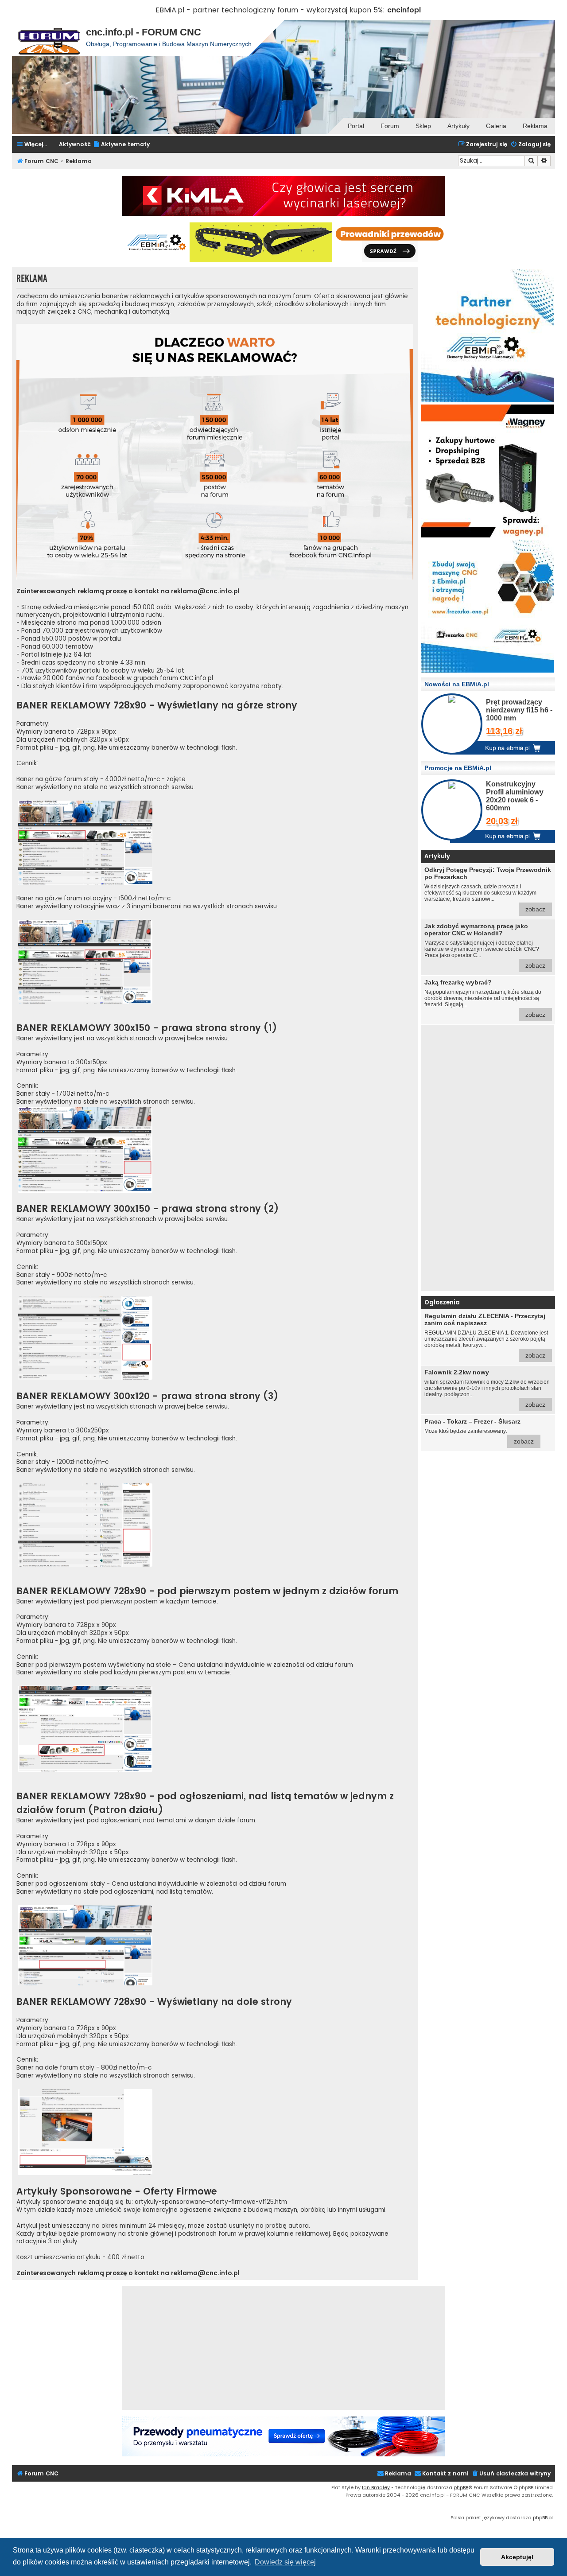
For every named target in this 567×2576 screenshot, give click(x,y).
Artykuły (458, 126)
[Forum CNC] (49, 38)
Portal (356, 126)
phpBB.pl (543, 2518)
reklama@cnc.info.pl (205, 591)
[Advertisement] (488, 1158)
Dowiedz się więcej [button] (285, 2562)
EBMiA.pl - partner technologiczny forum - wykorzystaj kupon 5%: (270, 10)
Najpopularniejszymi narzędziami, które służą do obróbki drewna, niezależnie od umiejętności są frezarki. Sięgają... (485, 998)
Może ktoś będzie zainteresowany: (479, 1431)
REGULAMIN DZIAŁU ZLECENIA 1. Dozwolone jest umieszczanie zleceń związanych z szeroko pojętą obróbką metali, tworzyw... (486, 1336)
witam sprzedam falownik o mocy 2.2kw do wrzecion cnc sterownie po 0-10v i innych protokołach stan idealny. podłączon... (487, 1388)
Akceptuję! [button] (517, 2557)
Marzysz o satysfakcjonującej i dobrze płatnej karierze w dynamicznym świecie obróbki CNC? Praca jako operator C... (485, 946)
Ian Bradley (376, 2487)
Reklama (535, 126)
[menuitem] (121, 145)
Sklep (423, 126)
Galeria (496, 126)
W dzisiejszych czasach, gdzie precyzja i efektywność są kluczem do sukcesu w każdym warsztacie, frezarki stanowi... (488, 889)
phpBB (461, 2487)
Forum (390, 126)
